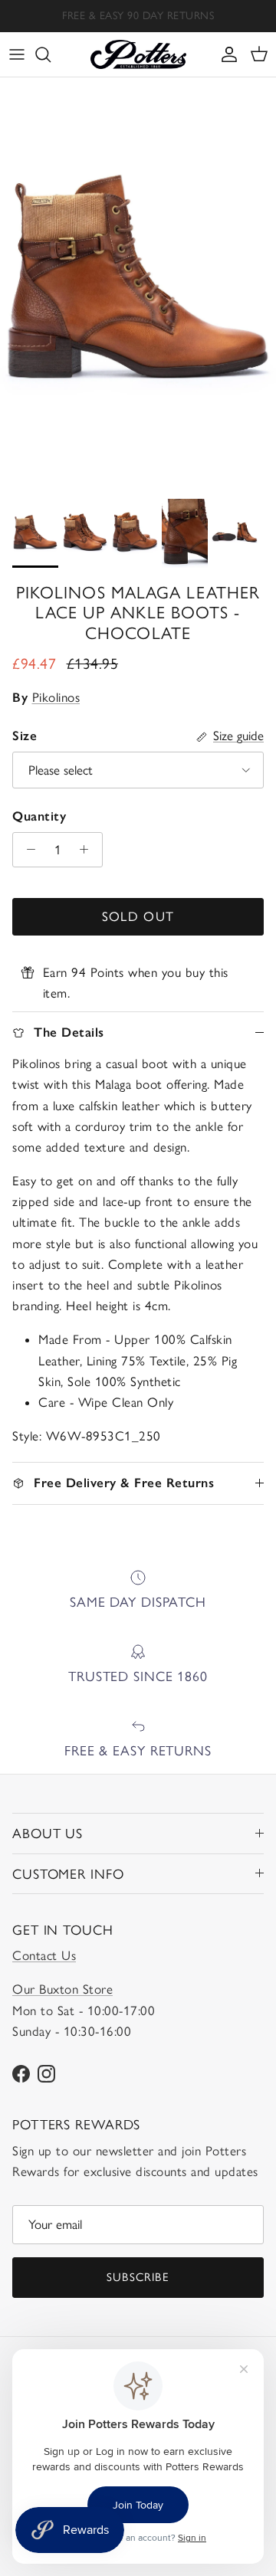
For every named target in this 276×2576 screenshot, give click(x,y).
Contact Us (44, 1955)
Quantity (39, 816)
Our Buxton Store (62, 1989)
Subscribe (138, 2277)
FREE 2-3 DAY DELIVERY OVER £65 (138, 22)
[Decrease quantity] (27, 850)
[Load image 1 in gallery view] (138, 284)
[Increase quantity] (88, 850)
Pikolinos (56, 697)
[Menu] (17, 54)
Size (25, 736)
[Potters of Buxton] (138, 54)
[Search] (51, 54)
